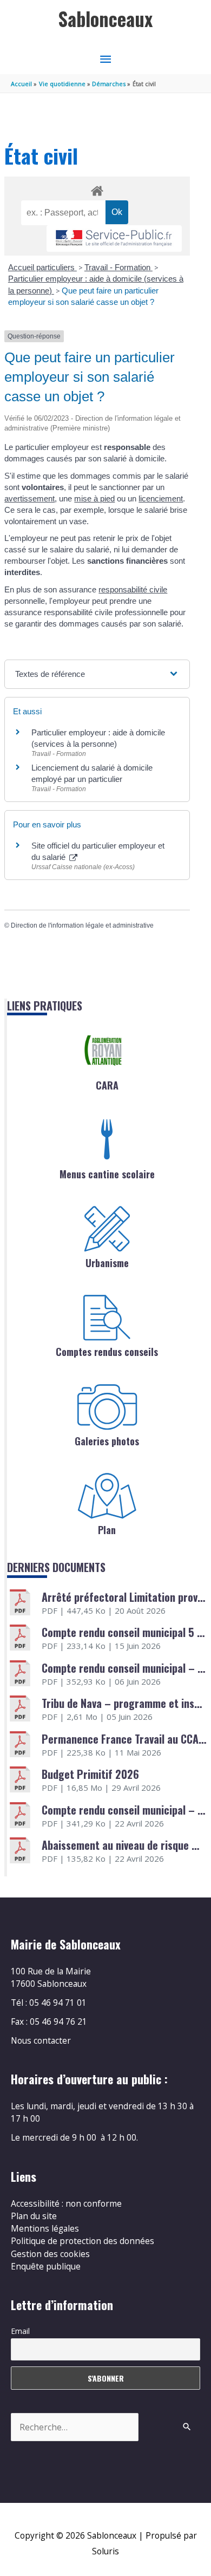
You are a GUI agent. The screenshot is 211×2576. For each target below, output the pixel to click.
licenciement (161, 498)
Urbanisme (107, 1263)
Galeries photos (107, 1441)
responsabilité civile (133, 589)
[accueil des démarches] (97, 189)
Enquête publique (46, 2266)
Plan (107, 1530)
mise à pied (94, 498)
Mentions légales (45, 2228)
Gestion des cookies (50, 2254)
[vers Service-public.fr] (114, 239)
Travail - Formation (118, 267)
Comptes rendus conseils (107, 1352)
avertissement (29, 498)
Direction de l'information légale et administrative (82, 925)
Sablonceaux (105, 19)
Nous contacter (41, 2040)
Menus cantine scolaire (107, 1174)
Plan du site (34, 2216)
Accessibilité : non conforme (66, 2203)
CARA (107, 1085)
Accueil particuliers (42, 267)
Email (20, 2331)
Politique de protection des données (83, 2241)
